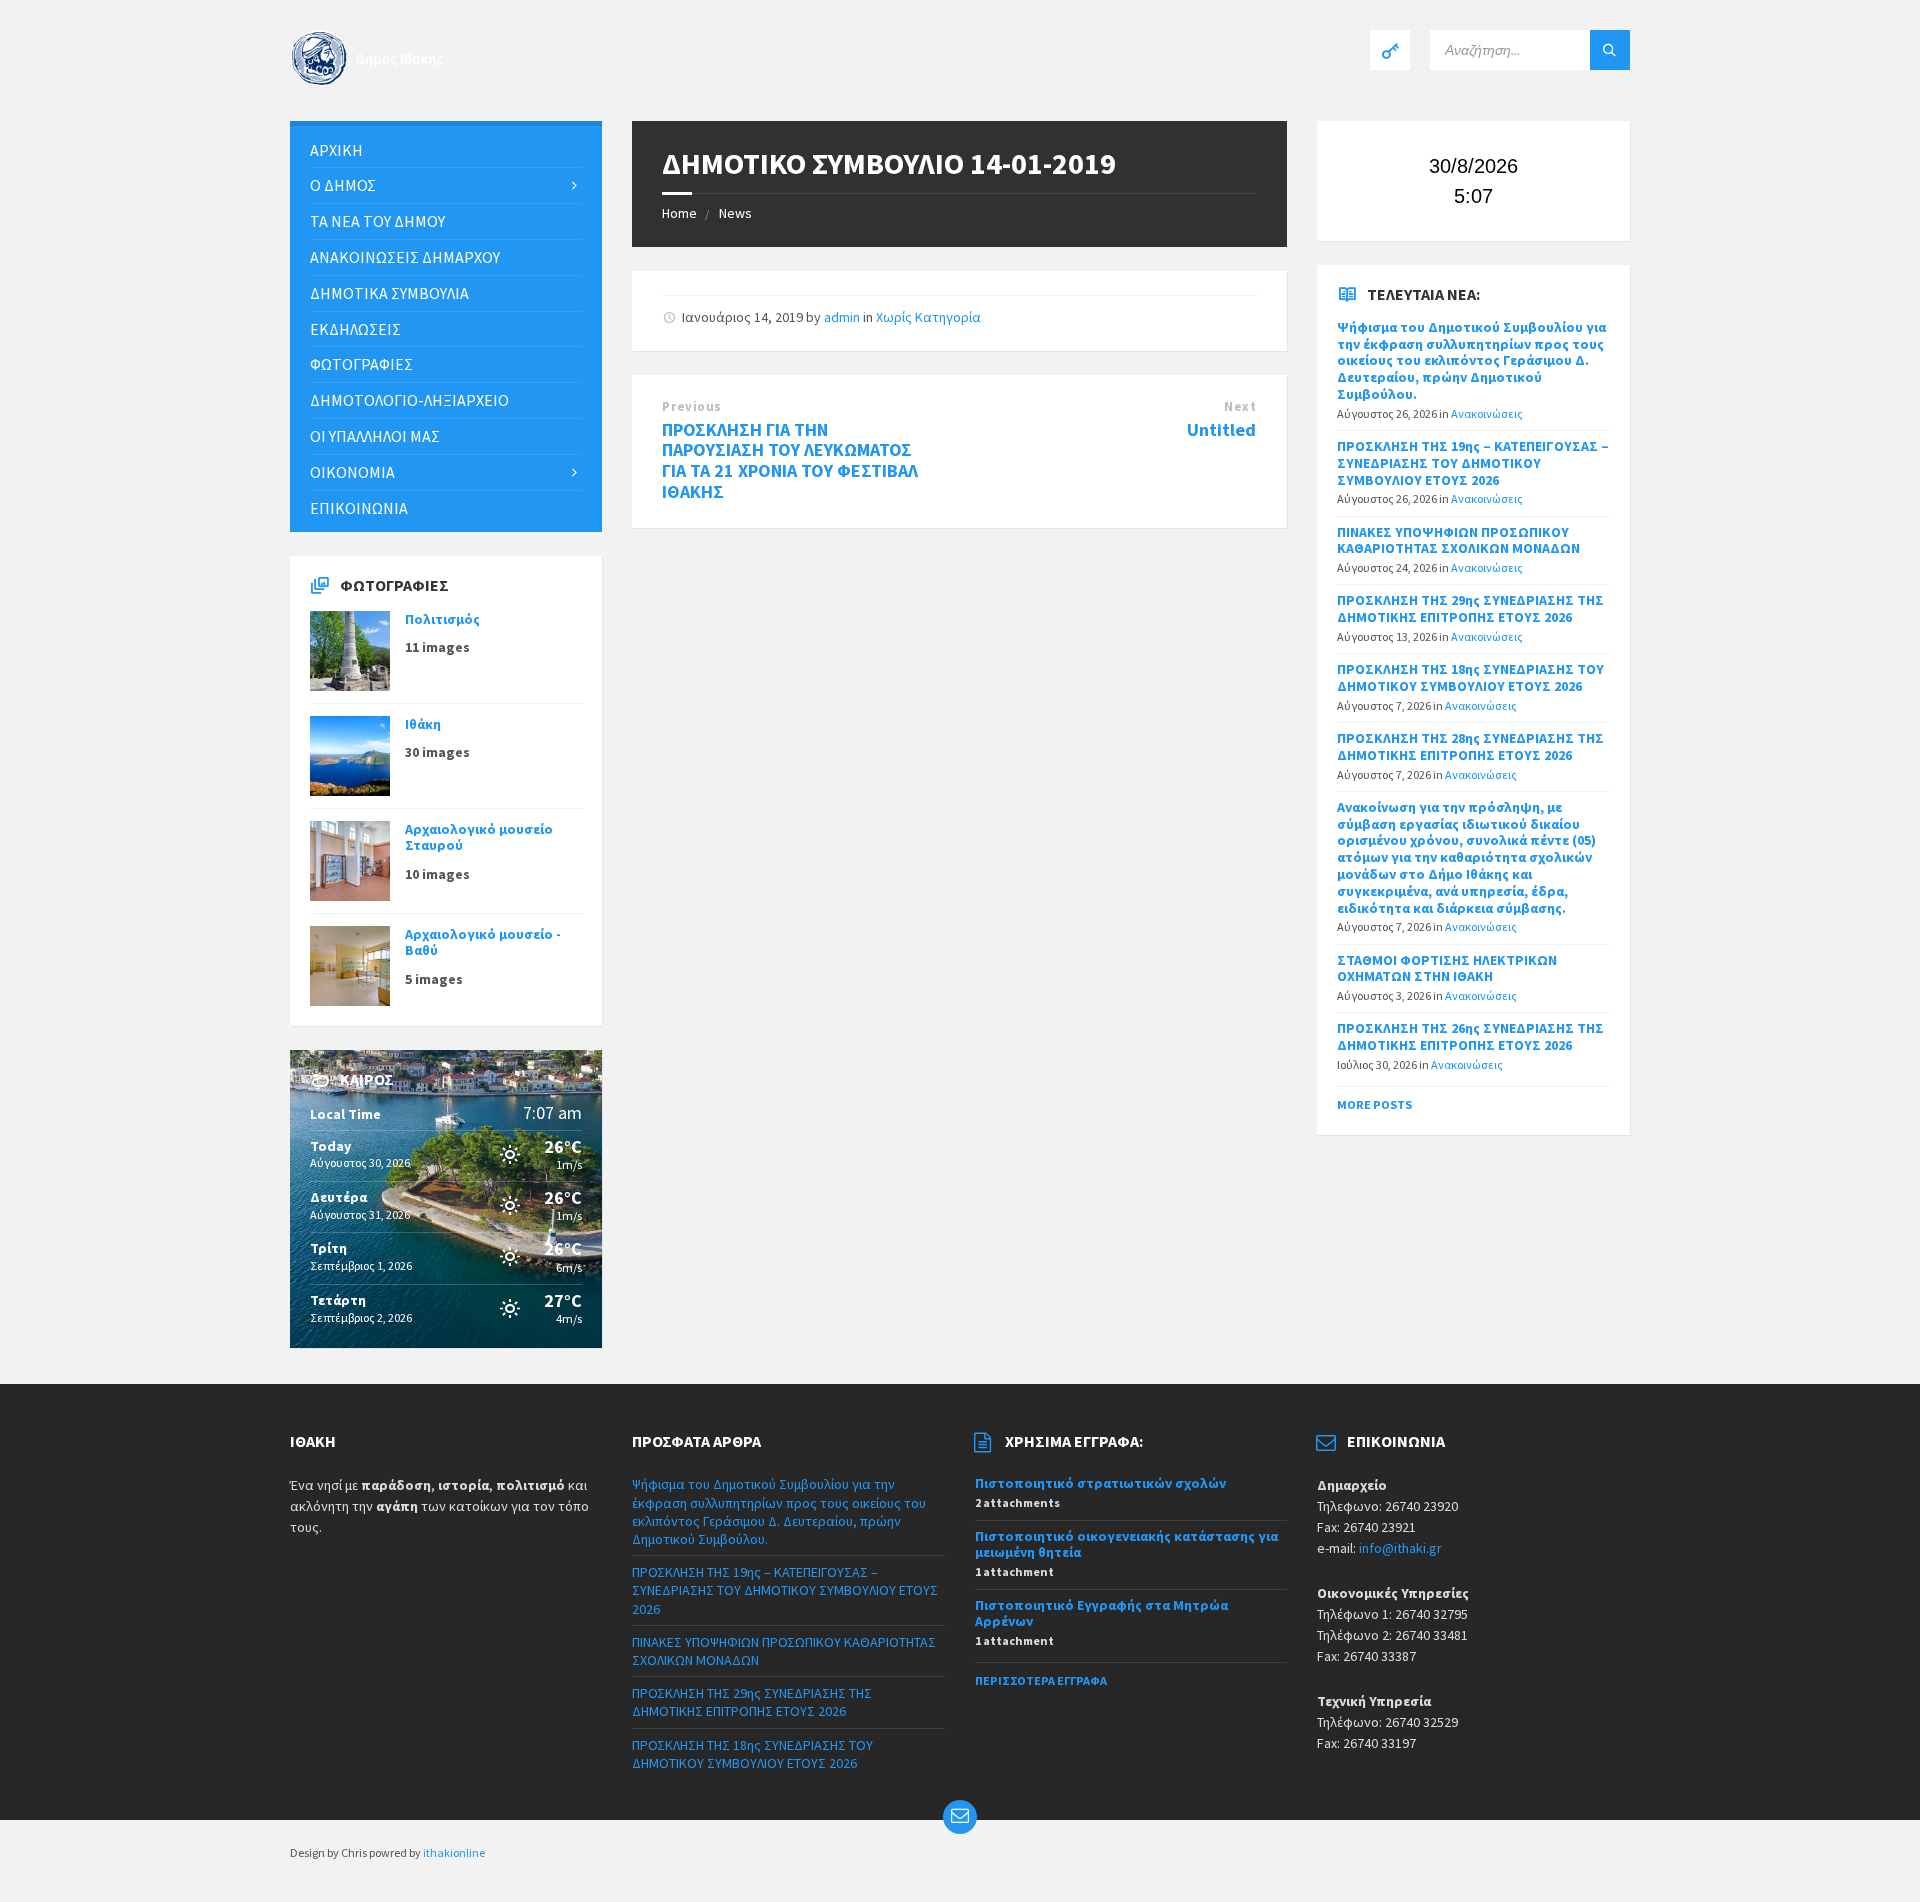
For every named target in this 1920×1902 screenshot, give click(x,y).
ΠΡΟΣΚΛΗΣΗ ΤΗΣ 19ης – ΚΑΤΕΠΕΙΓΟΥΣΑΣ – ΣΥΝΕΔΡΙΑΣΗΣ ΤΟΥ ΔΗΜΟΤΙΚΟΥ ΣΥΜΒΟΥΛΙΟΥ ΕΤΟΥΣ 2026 (1473, 463)
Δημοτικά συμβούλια (389, 293)
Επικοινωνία (359, 508)
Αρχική (336, 150)
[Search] (1610, 50)
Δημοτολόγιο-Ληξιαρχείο (409, 400)
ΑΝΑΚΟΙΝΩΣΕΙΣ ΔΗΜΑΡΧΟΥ (405, 257)
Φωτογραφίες (361, 364)
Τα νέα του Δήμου (377, 221)
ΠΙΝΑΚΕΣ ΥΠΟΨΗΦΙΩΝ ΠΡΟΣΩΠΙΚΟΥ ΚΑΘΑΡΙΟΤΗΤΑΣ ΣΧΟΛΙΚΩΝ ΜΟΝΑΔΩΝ (1458, 540)
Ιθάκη (423, 724)
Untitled (1221, 429)
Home (679, 213)
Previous (691, 406)
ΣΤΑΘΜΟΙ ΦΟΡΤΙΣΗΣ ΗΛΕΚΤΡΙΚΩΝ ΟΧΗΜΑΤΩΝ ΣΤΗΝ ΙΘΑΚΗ (1447, 968)
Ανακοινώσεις (1487, 413)
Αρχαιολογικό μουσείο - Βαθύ (483, 942)
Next (1240, 406)
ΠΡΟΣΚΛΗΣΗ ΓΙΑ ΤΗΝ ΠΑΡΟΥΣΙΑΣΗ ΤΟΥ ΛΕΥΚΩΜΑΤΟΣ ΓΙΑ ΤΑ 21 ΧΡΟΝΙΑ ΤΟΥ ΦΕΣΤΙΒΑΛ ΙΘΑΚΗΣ (790, 460)
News (735, 213)
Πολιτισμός (442, 619)
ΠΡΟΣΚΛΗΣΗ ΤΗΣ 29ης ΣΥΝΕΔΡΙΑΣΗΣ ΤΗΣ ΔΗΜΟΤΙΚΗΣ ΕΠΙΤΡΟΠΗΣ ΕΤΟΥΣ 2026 (1470, 608)
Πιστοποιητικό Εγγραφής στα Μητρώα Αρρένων (1101, 1613)
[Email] (960, 1817)
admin (842, 317)
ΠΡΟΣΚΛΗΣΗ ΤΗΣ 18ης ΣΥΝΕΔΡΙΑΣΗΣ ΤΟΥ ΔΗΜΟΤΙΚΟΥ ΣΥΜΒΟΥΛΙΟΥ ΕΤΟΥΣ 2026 (1470, 677)
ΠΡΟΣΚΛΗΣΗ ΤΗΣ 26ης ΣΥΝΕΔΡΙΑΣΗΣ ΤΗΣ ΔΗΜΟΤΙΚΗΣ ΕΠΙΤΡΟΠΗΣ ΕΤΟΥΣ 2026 (1470, 1036)
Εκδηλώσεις (355, 329)
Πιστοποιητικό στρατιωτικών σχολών (1100, 1483)
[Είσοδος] (1390, 50)
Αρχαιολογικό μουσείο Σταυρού (479, 837)
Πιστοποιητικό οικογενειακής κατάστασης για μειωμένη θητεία (1126, 1544)
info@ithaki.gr (1400, 1548)
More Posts (1374, 1104)
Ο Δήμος (343, 185)
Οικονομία (352, 472)
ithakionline (454, 1852)
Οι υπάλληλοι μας (375, 436)
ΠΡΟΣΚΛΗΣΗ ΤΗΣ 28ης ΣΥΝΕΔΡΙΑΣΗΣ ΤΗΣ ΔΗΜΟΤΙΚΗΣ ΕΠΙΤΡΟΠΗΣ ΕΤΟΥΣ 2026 (1470, 746)
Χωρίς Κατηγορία (928, 317)
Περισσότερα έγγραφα (1041, 1680)
